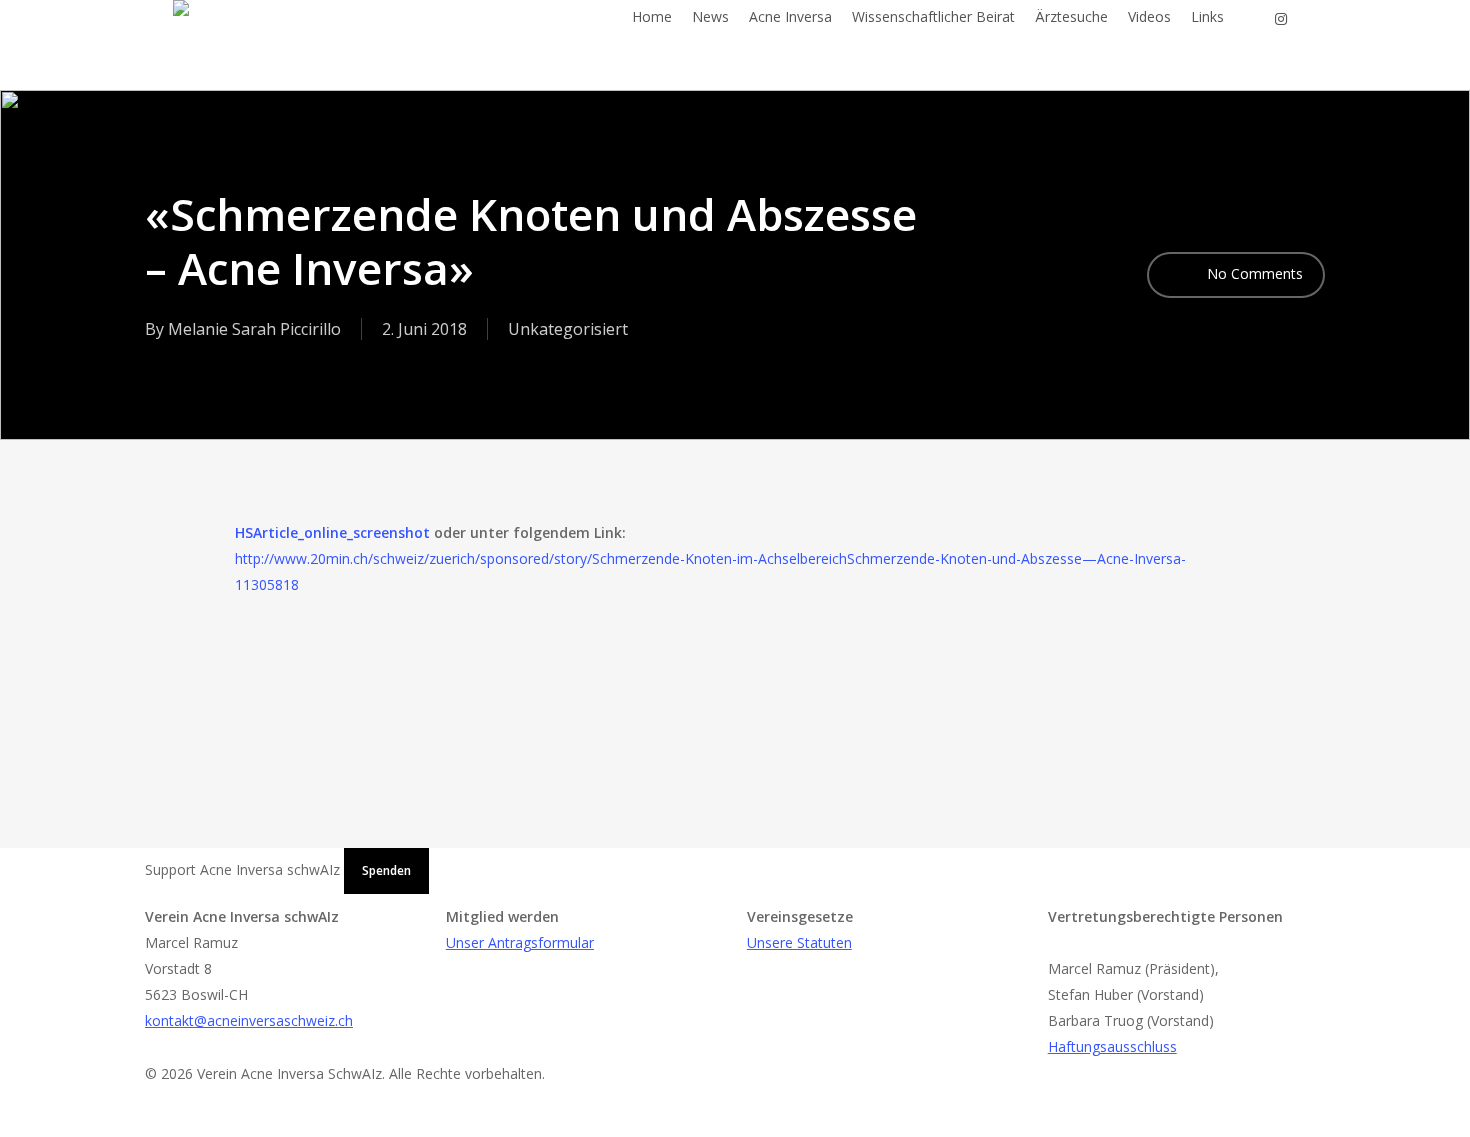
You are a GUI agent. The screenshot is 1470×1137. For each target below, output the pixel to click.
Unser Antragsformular (520, 942)
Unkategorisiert (568, 329)
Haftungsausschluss (1112, 1046)
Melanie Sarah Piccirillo (254, 329)
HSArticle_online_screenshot (332, 532)
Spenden (386, 870)
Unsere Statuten (799, 942)
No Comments (1253, 273)
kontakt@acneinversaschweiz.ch (249, 1020)
